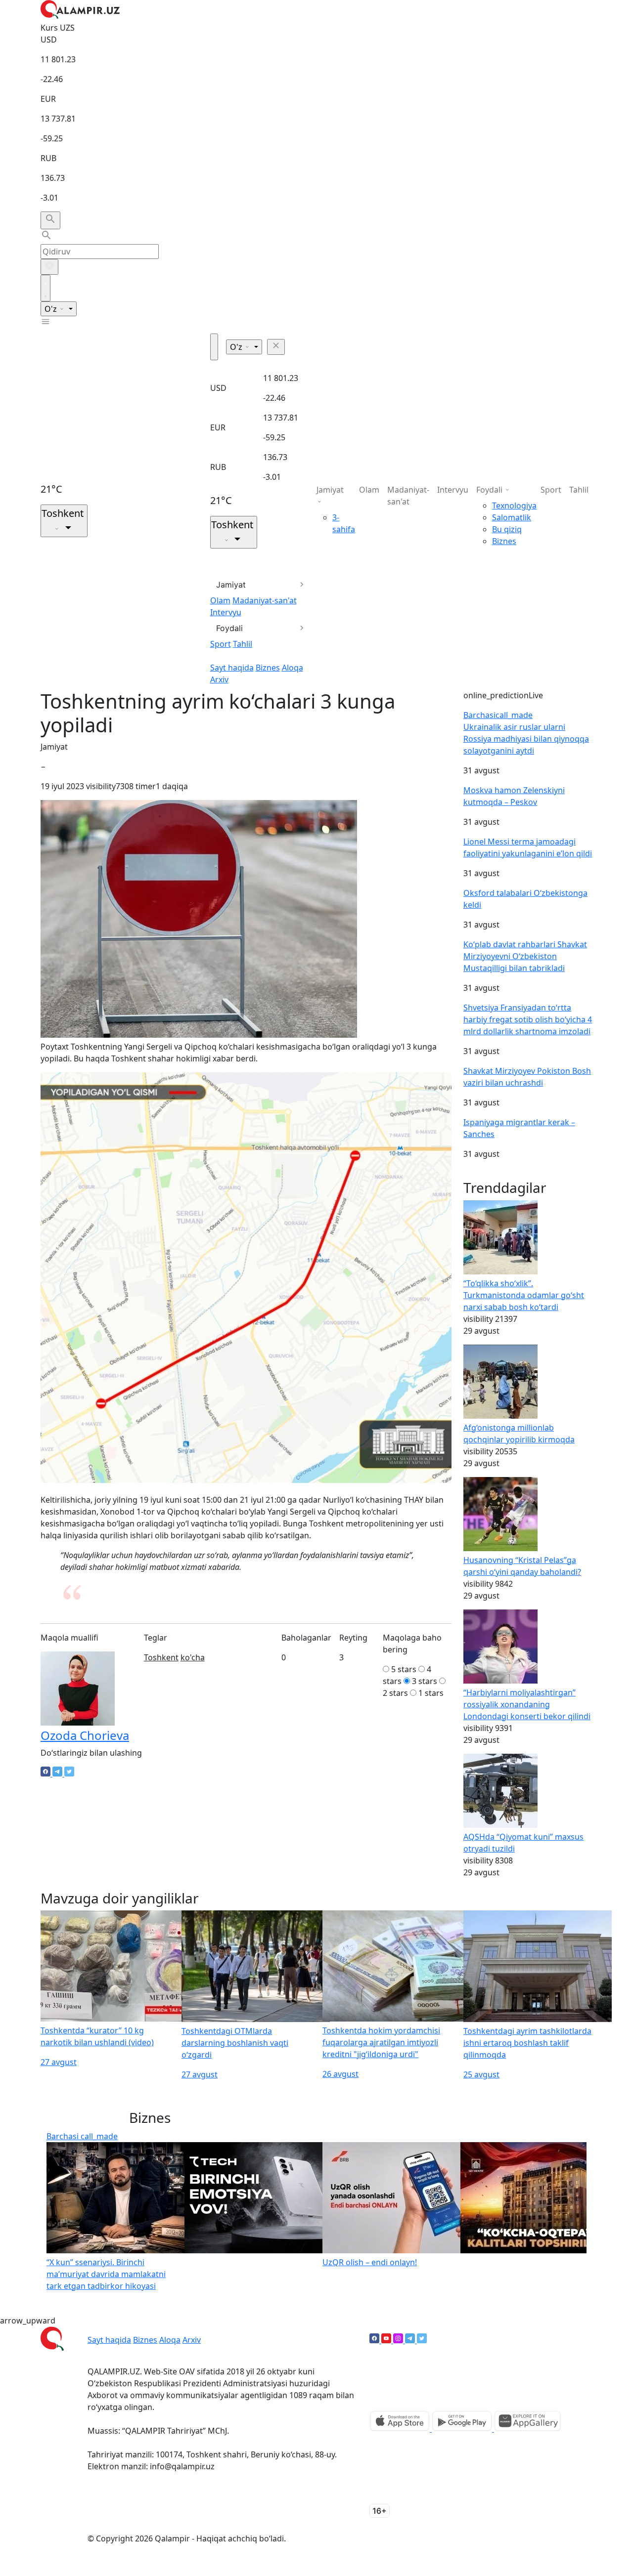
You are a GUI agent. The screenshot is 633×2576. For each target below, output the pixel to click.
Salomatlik (512, 517)
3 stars (425, 1681)
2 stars (395, 1693)
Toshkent (161, 1657)
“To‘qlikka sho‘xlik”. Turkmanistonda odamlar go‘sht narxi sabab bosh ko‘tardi (524, 1295)
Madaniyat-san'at (265, 600)
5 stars (404, 1669)
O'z (52, 309)
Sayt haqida (232, 668)
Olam (220, 600)
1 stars (431, 1693)
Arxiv (219, 679)
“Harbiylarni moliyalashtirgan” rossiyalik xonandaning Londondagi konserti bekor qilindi (527, 1704)
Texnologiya (514, 506)
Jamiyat (231, 585)
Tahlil (243, 644)
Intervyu (226, 612)
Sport (221, 644)
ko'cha (193, 1657)
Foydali (229, 628)
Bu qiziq (507, 529)
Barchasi (498, 715)
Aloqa (293, 668)
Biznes (268, 668)
